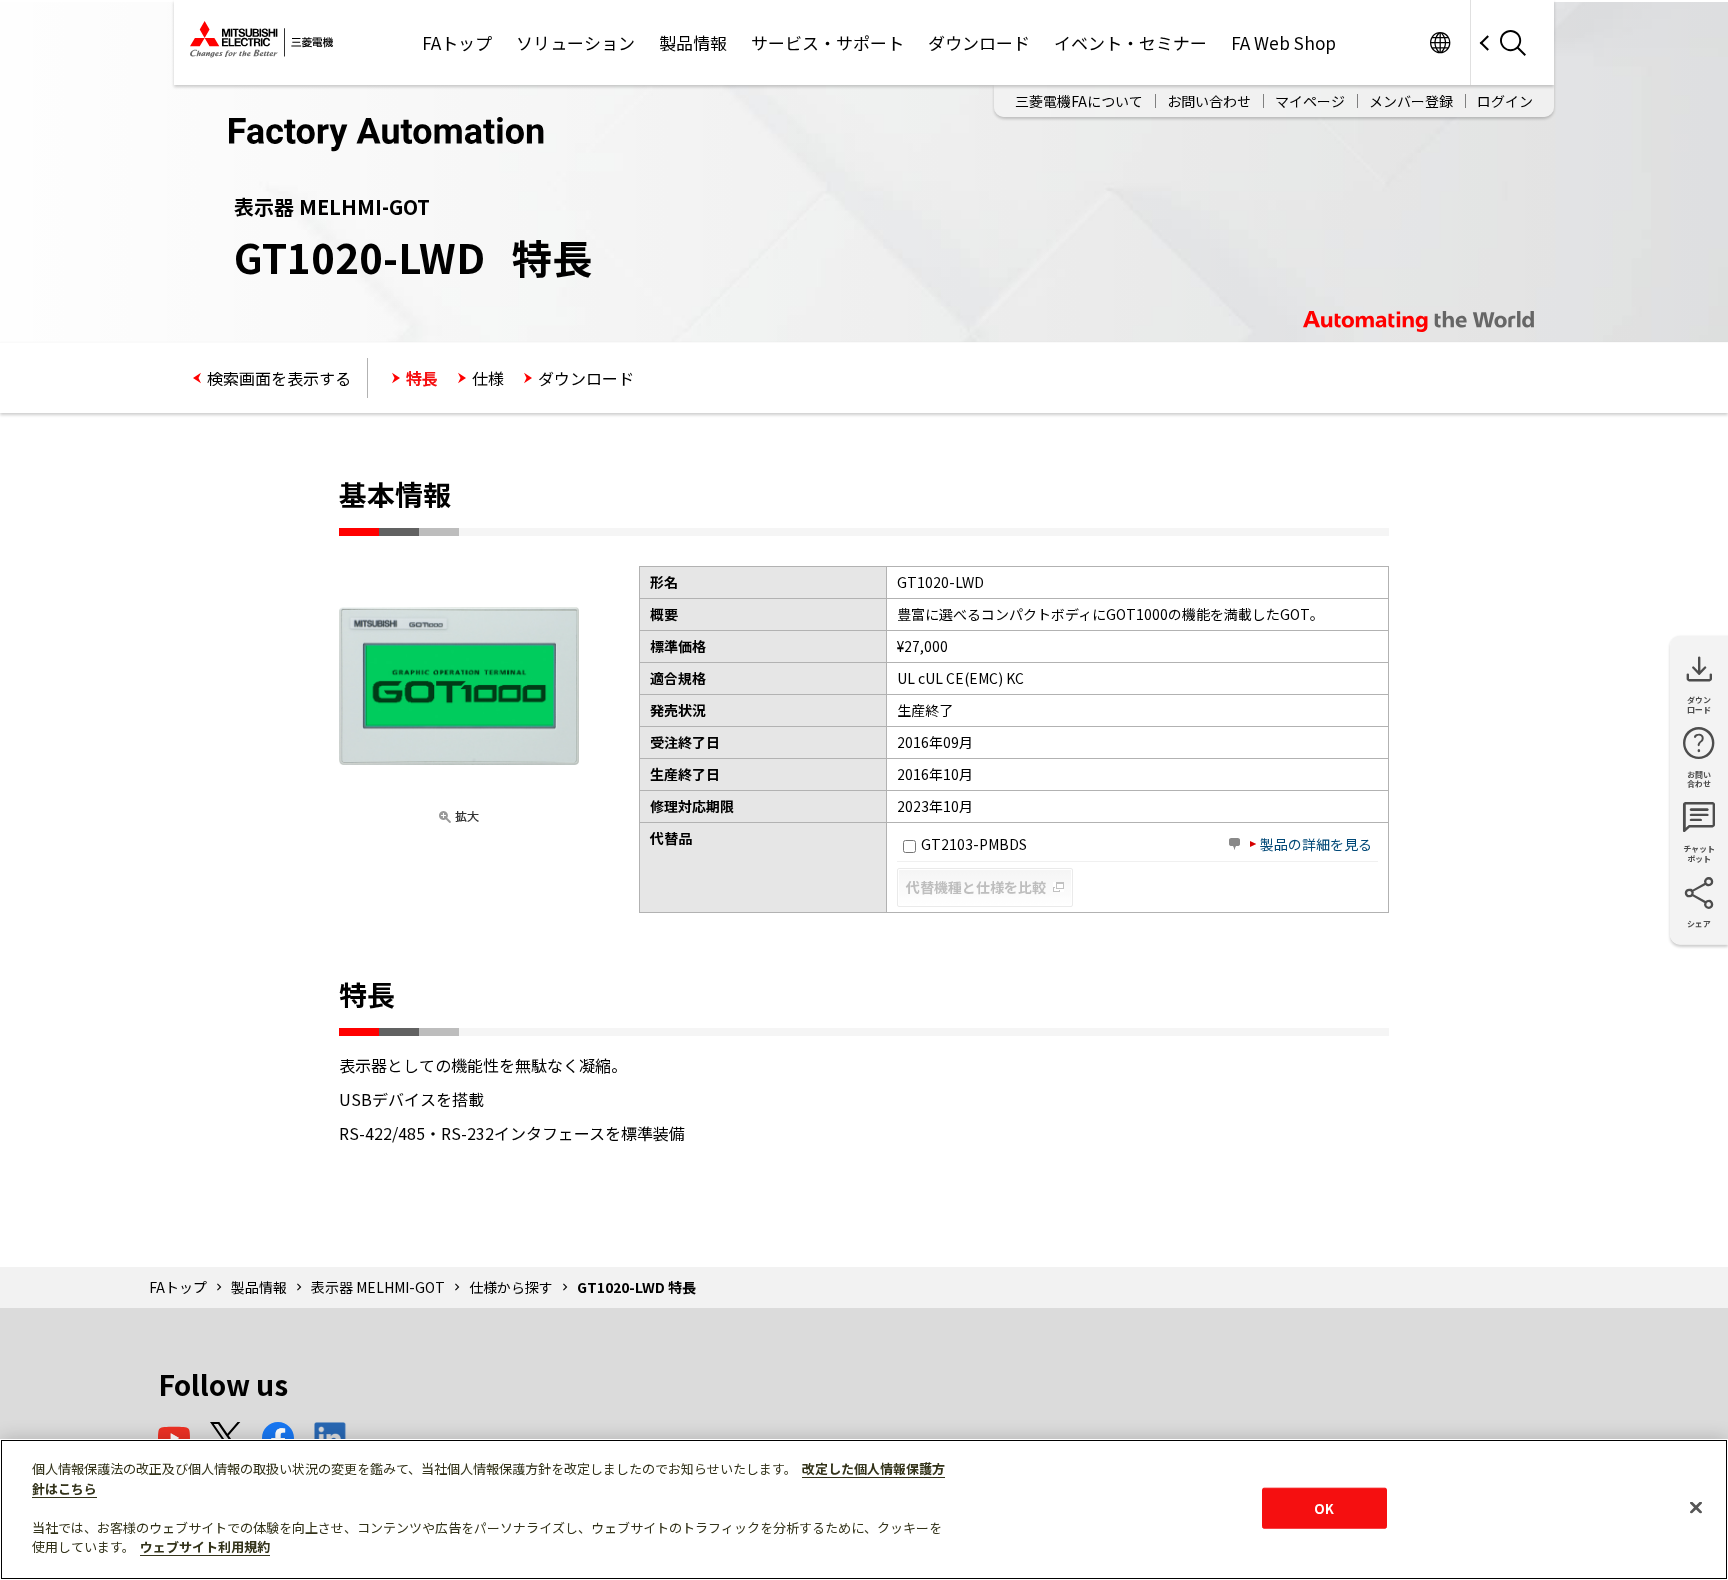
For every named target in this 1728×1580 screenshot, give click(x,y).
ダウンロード (979, 42)
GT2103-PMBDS (974, 844)
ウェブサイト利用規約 (205, 1546)
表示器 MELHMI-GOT (378, 1287)
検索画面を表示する (279, 378)
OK (1324, 1507)
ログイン (1505, 101)
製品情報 (693, 42)
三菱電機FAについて (1079, 101)
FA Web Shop (1283, 42)
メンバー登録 (1411, 101)
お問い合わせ (1209, 101)
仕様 (488, 378)
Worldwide (1439, 42)
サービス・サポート (827, 42)
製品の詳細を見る (1316, 844)
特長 (422, 378)
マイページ (1310, 101)
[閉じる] (1696, 1507)
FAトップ (457, 42)
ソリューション (575, 42)
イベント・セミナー (1130, 42)
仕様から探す (511, 1287)
